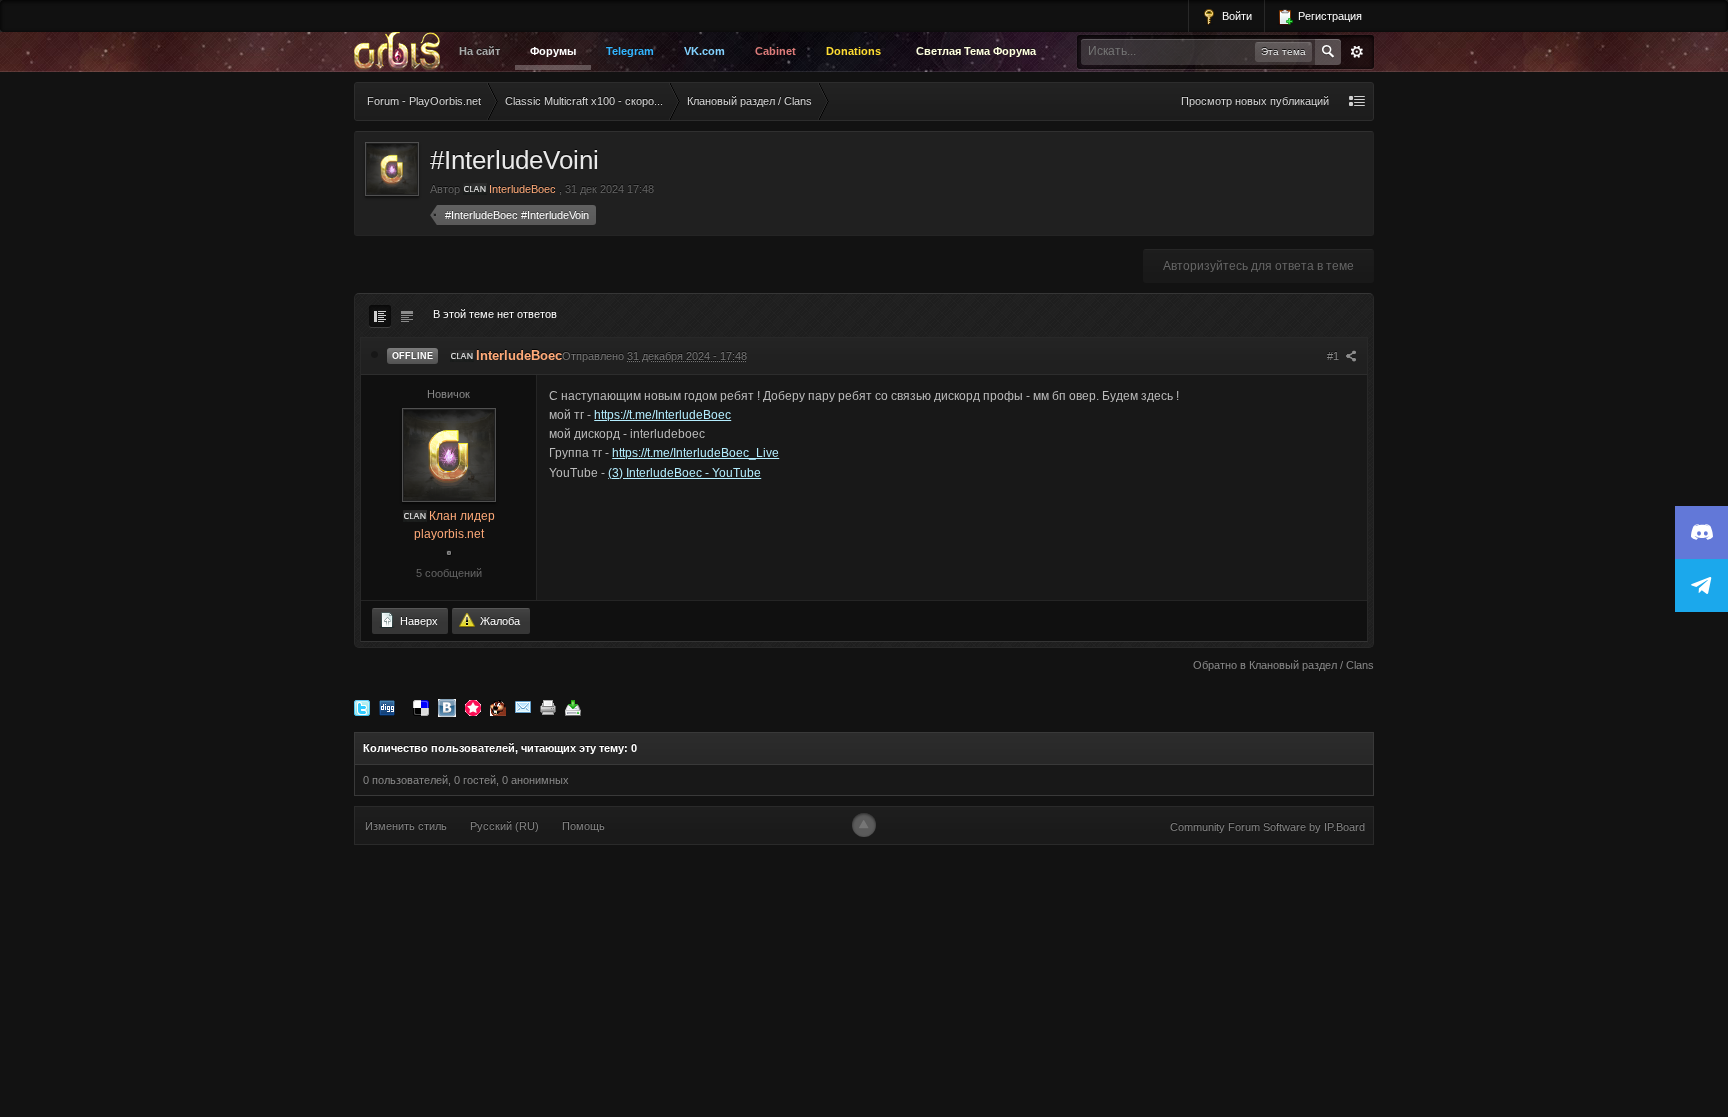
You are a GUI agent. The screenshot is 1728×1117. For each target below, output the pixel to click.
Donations (853, 51)
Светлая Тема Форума (976, 51)
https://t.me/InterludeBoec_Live (695, 453)
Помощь (583, 826)
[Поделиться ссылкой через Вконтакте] (447, 707)
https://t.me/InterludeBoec (662, 415)
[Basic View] (407, 316)
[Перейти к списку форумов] (402, 52)
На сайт (479, 51)
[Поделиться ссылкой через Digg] (387, 707)
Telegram (630, 51)
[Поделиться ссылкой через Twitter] (362, 707)
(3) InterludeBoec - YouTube (684, 473)
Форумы (553, 51)
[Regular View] (380, 316)
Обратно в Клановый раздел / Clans (1283, 665)
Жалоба (498, 621)
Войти (1235, 16)
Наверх (417, 621)
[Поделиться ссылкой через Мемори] (473, 707)
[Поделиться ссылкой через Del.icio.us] (421, 707)
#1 (1334, 356)
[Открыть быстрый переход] (1357, 101)
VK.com (704, 51)
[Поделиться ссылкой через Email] (523, 707)
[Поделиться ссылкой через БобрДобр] (498, 707)
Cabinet (775, 51)
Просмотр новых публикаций (1255, 101)
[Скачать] (573, 707)
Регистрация (1328, 16)
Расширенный (1357, 52)
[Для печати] (548, 707)
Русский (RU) (504, 826)
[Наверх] (864, 825)
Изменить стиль (406, 826)
